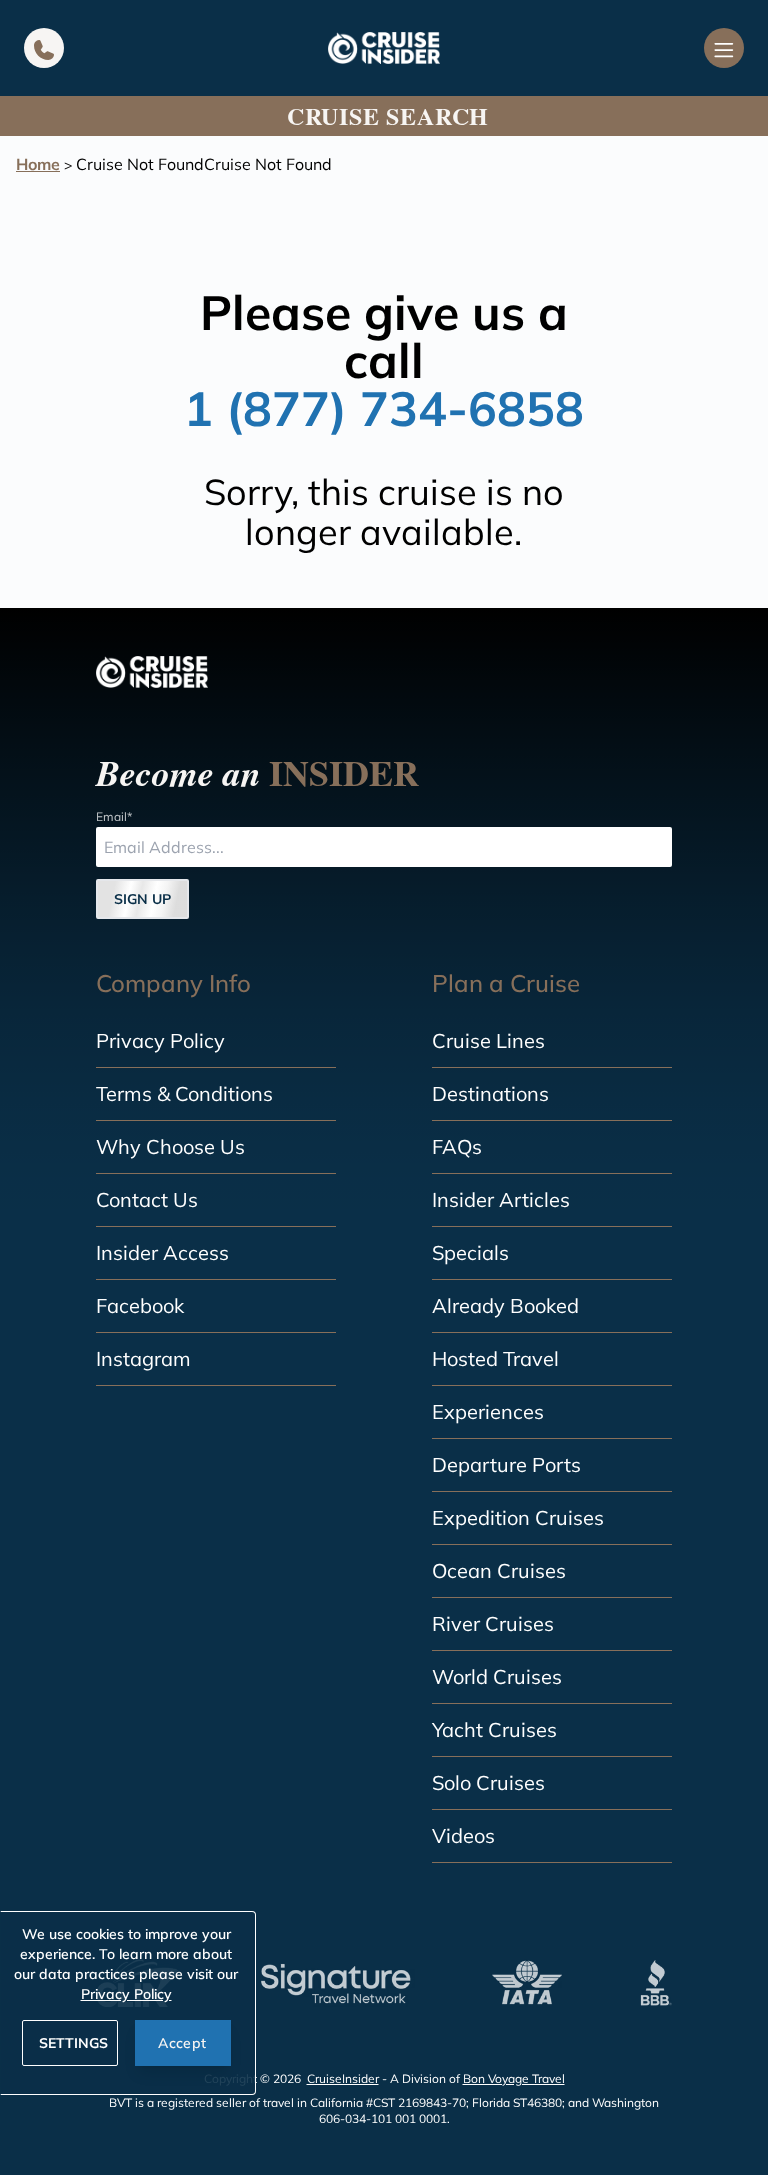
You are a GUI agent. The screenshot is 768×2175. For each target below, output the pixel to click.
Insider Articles (501, 1199)
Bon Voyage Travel (514, 2078)
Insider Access (162, 1252)
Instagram (143, 1358)
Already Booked (505, 1305)
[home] (384, 48)
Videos (463, 1835)
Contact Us (147, 1199)
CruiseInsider (343, 2078)
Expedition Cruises (518, 1517)
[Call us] (44, 48)
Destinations (490, 1093)
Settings (73, 2043)
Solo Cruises (488, 1782)
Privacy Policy (160, 1040)
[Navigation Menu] (724, 48)
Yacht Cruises (494, 1729)
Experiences (488, 1411)
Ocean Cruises (499, 1570)
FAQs (457, 1146)
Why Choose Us (170, 1146)
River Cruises (493, 1623)
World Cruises (497, 1676)
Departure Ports (506, 1464)
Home (38, 164)
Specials (470, 1252)
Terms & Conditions (184, 1093)
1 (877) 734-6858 (384, 408)
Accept (182, 2043)
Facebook (140, 1305)
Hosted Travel (495, 1358)
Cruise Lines (488, 1040)
